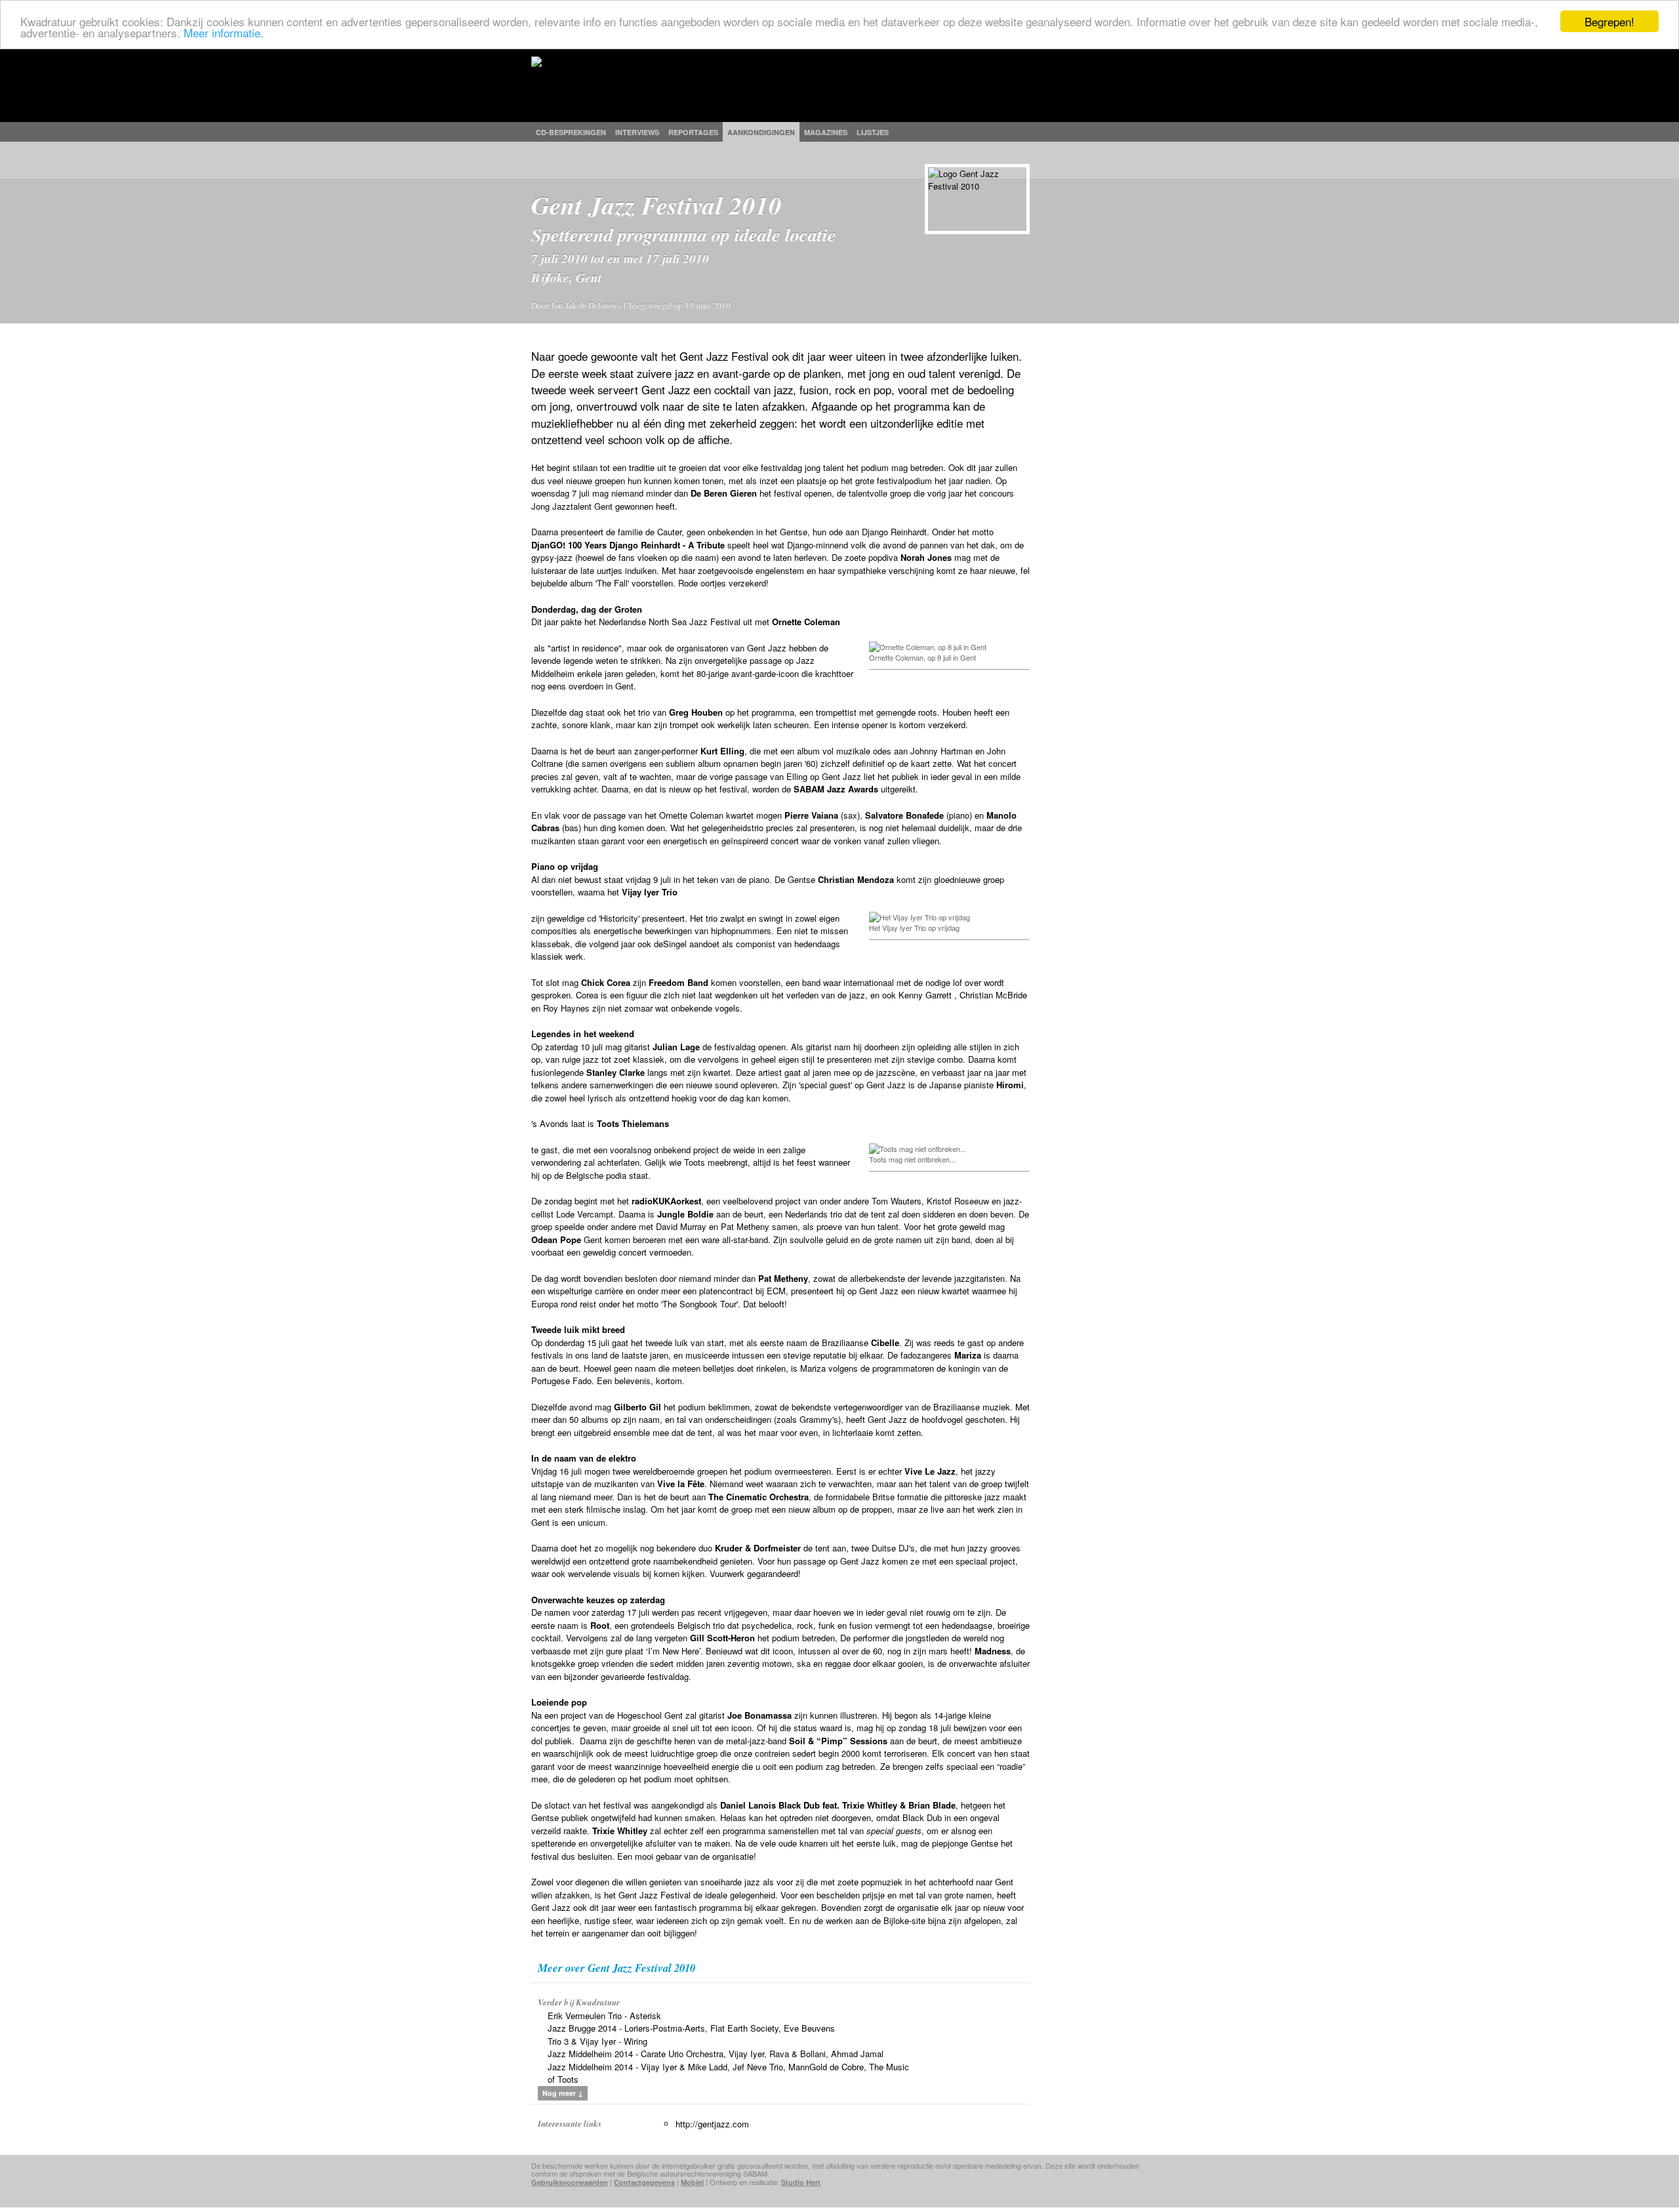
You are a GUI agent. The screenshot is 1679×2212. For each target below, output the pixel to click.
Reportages (693, 132)
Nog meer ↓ (563, 2093)
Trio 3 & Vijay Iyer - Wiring (597, 2041)
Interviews (637, 132)
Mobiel (692, 2182)
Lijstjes (873, 132)
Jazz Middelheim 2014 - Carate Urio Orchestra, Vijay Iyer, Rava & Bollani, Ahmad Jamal (716, 2054)
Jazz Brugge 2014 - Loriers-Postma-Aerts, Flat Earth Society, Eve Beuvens (691, 2028)
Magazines (826, 132)
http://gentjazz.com (712, 2124)
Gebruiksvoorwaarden (570, 2182)
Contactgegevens (644, 2182)
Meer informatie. (224, 33)
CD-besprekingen (571, 132)
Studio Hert (801, 2182)
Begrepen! (1609, 21)
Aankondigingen (761, 132)
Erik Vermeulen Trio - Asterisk (604, 2016)
